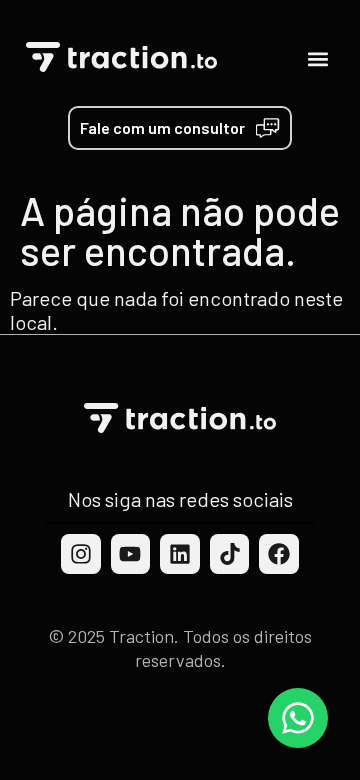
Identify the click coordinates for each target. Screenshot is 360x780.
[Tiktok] (230, 554)
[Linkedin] (180, 554)
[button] (317, 58)
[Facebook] (279, 554)
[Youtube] (131, 554)
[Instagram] (81, 554)
